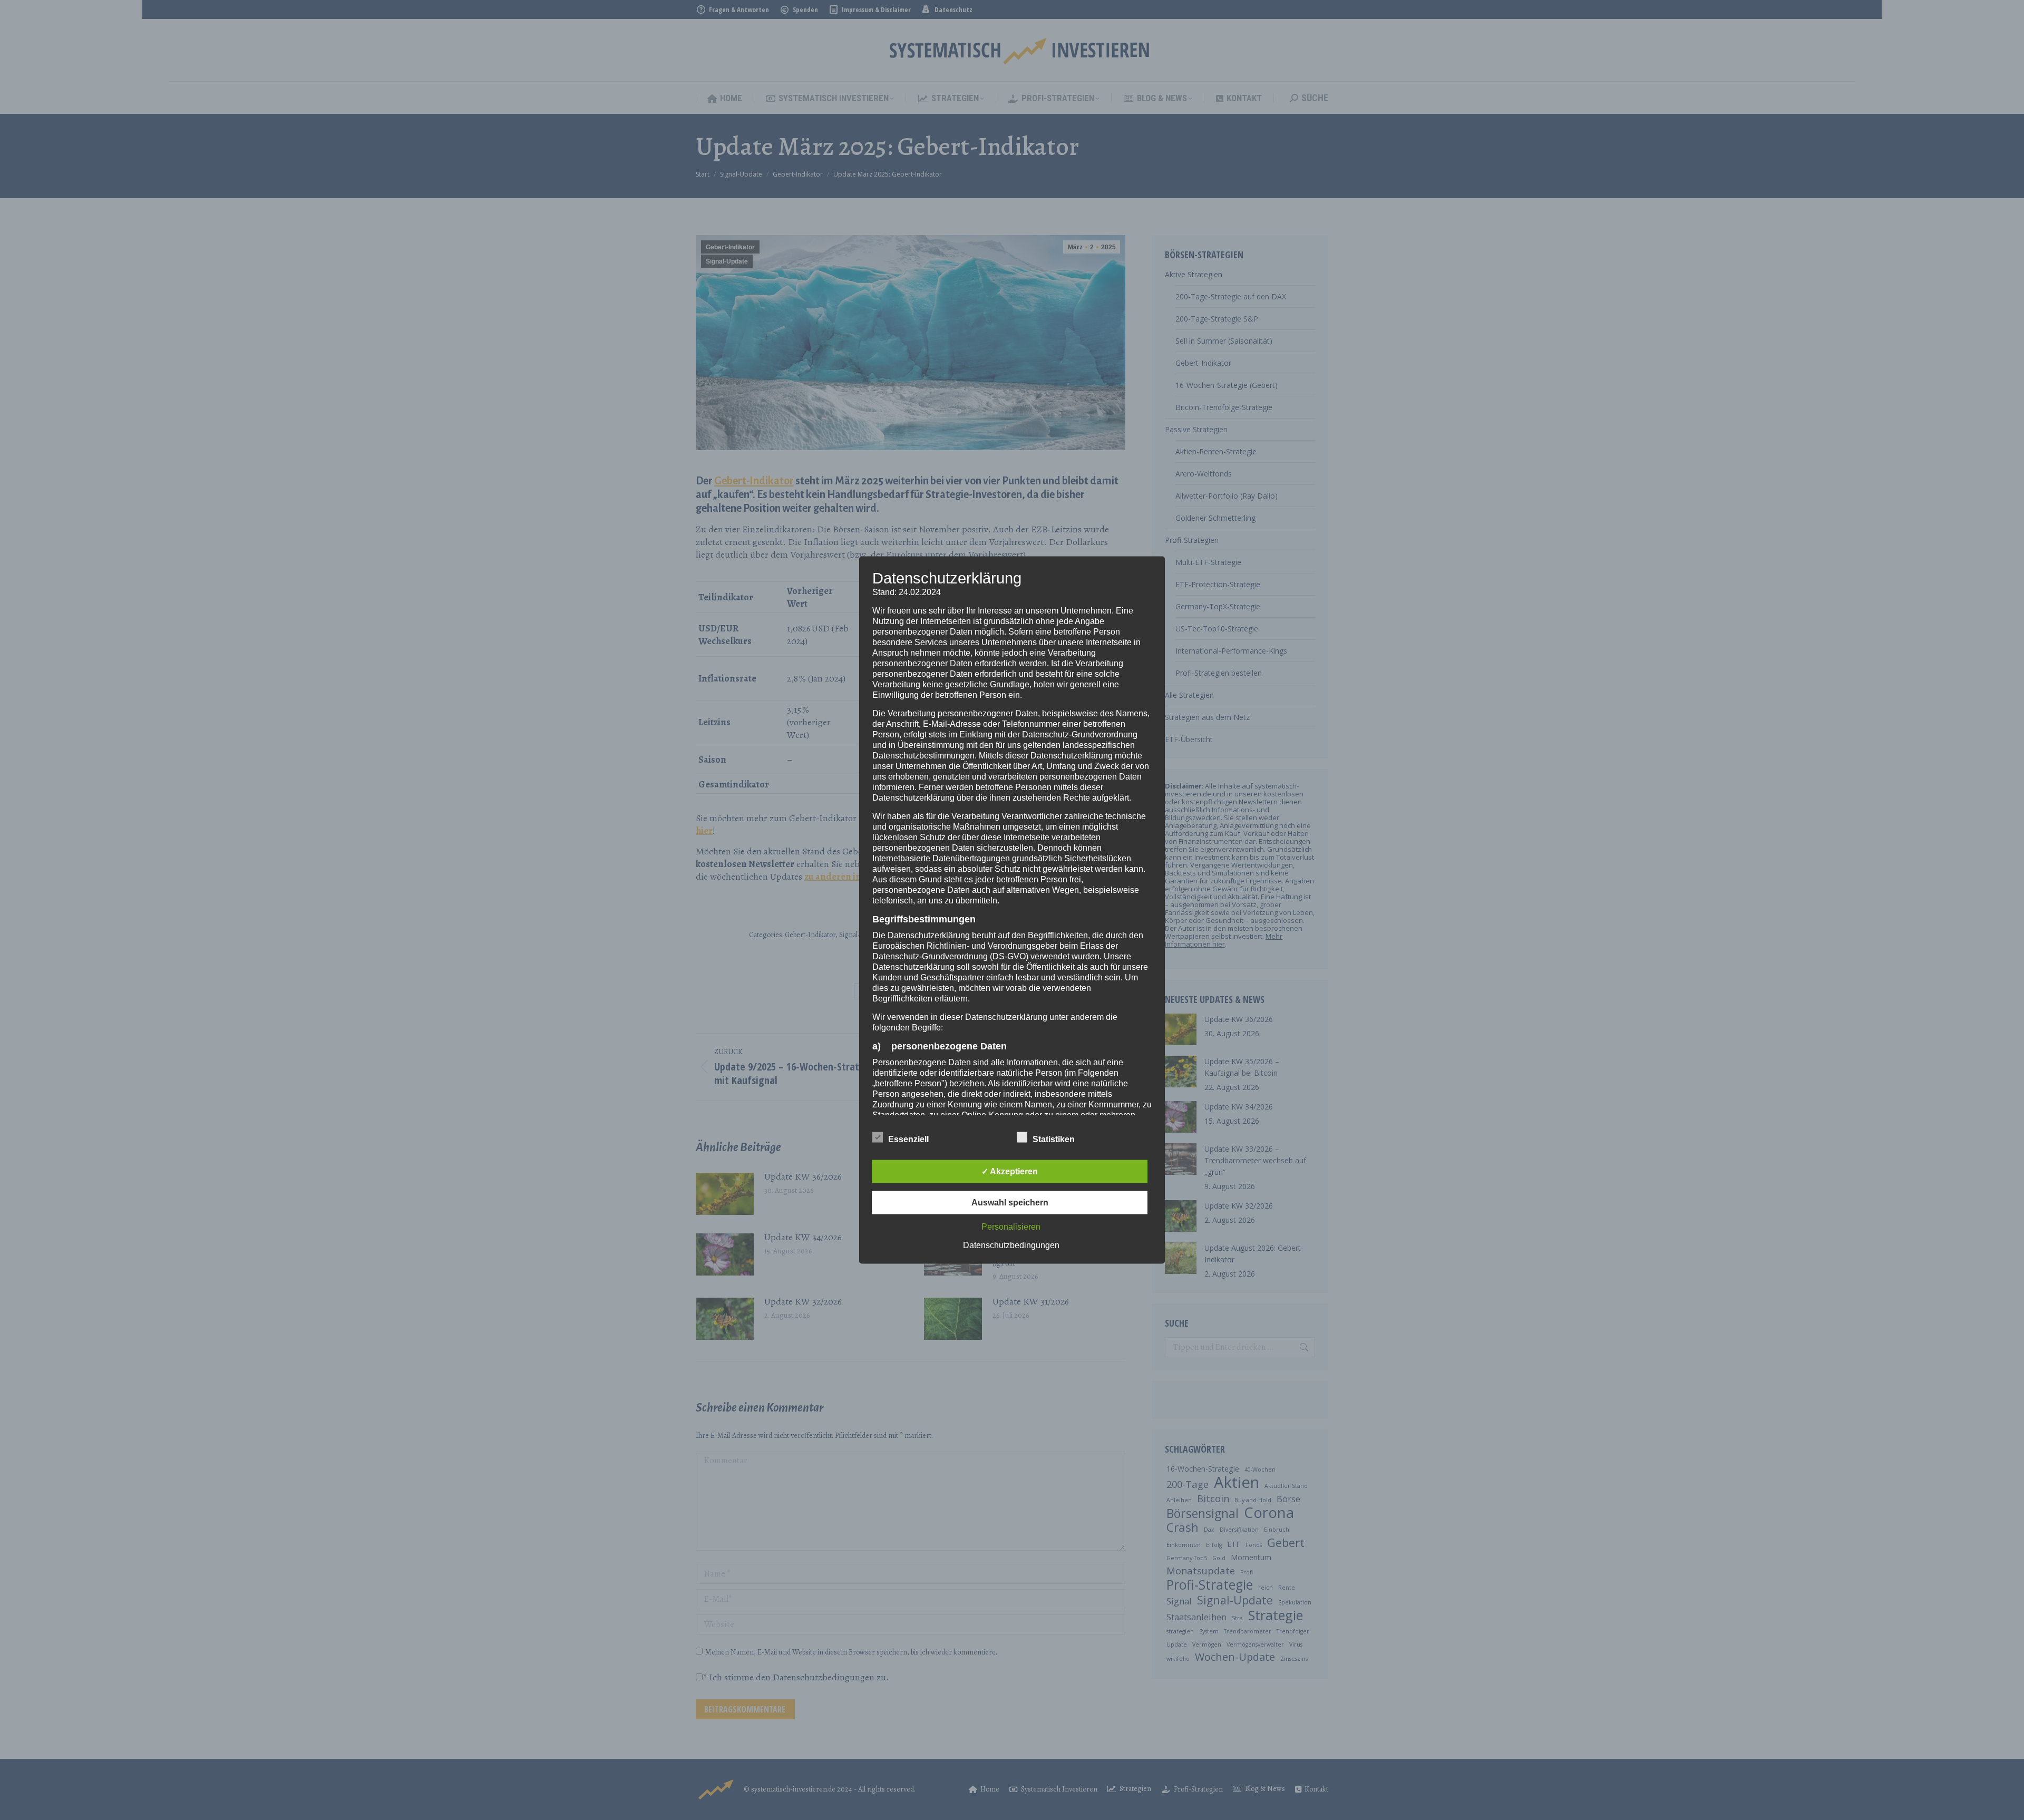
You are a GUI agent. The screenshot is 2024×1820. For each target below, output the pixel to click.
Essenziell (908, 1139)
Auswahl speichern (1010, 1203)
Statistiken (1054, 1139)
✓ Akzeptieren (1010, 1171)
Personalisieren (1011, 1227)
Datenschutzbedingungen (1011, 1245)
